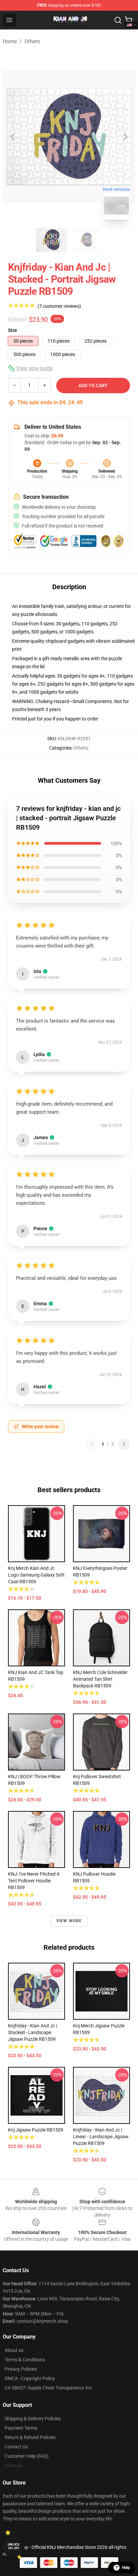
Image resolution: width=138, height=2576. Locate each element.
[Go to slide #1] (52, 240)
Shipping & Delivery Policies (33, 2419)
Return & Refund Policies (30, 2437)
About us (14, 2350)
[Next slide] (125, 137)
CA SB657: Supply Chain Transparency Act (48, 2388)
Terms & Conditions (25, 2360)
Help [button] (126, 2568)
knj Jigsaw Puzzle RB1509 (36, 2130)
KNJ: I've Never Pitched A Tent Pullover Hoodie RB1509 (34, 1881)
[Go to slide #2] (86, 240)
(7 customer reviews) (59, 306)
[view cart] (129, 20)
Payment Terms (21, 2428)
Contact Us (16, 2447)
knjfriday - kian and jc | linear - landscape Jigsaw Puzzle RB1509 (101, 2137)
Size (13, 330)
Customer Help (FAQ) (27, 2456)
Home (10, 41)
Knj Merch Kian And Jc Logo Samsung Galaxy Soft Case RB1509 (36, 1575)
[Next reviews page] (124, 1444)
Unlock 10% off (14, 2546)
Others (32, 41)
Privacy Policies (21, 2369)
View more (69, 1921)
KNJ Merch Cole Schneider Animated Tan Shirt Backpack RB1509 (100, 1679)
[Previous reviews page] (91, 1444)
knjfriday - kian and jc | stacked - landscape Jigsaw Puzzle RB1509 (32, 2032)
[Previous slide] (13, 137)
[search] (118, 20)
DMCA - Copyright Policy (30, 2378)
